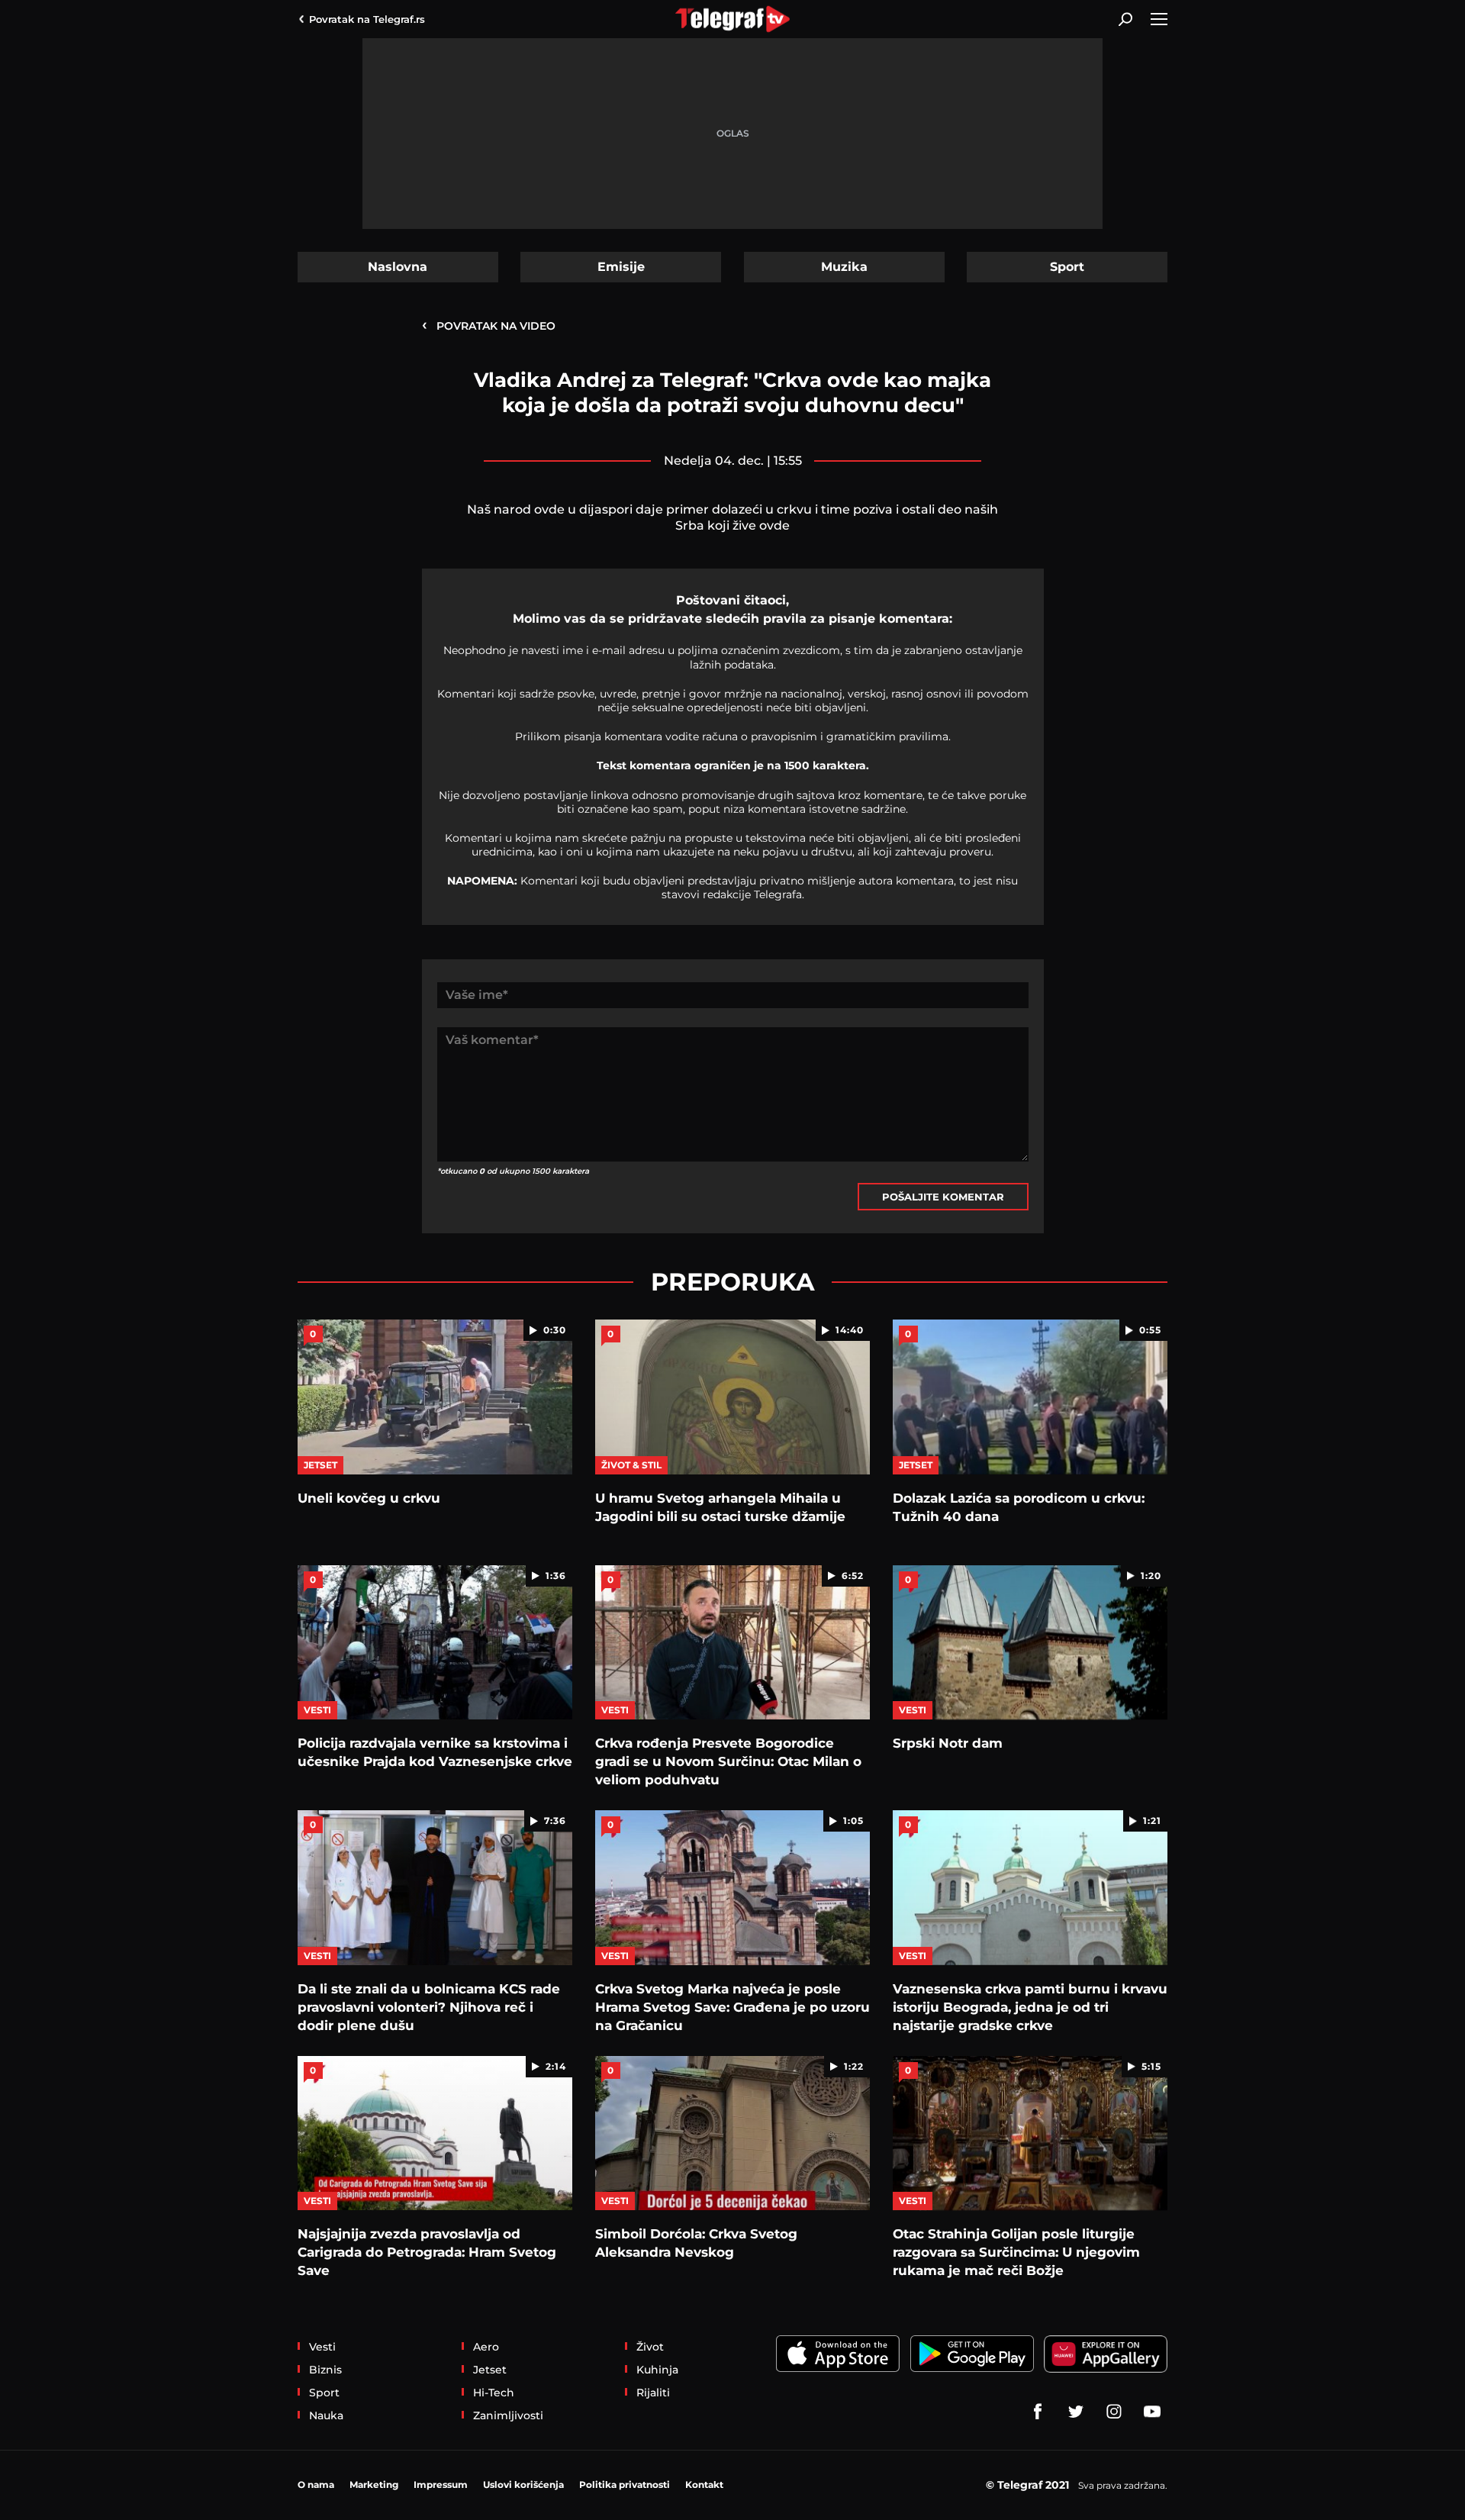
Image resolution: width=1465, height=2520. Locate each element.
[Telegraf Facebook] (1038, 2412)
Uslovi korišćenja (523, 2485)
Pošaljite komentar (943, 1197)
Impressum (441, 2485)
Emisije (621, 267)
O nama (316, 2485)
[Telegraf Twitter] (1076, 2412)
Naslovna (398, 267)
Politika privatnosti (625, 2485)
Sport (1067, 267)
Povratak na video (489, 325)
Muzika (844, 267)
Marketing (374, 2485)
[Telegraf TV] (1152, 2412)
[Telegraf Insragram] (1114, 2412)
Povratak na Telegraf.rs (367, 19)
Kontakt (704, 2485)
